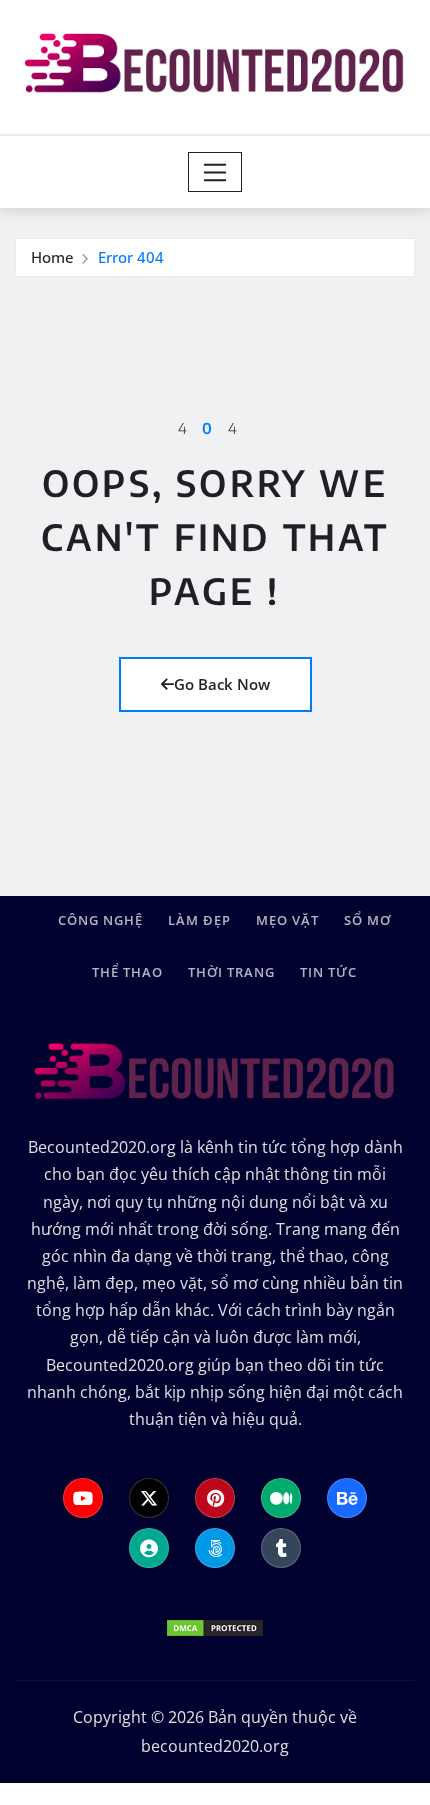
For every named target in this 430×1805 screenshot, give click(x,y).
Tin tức (328, 972)
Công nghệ (100, 920)
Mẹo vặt (287, 920)
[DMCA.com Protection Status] (215, 1626)
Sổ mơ (367, 920)
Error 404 (131, 257)
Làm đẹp (199, 920)
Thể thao (127, 972)
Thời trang (231, 972)
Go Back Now (222, 684)
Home (52, 257)
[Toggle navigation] (215, 172)
